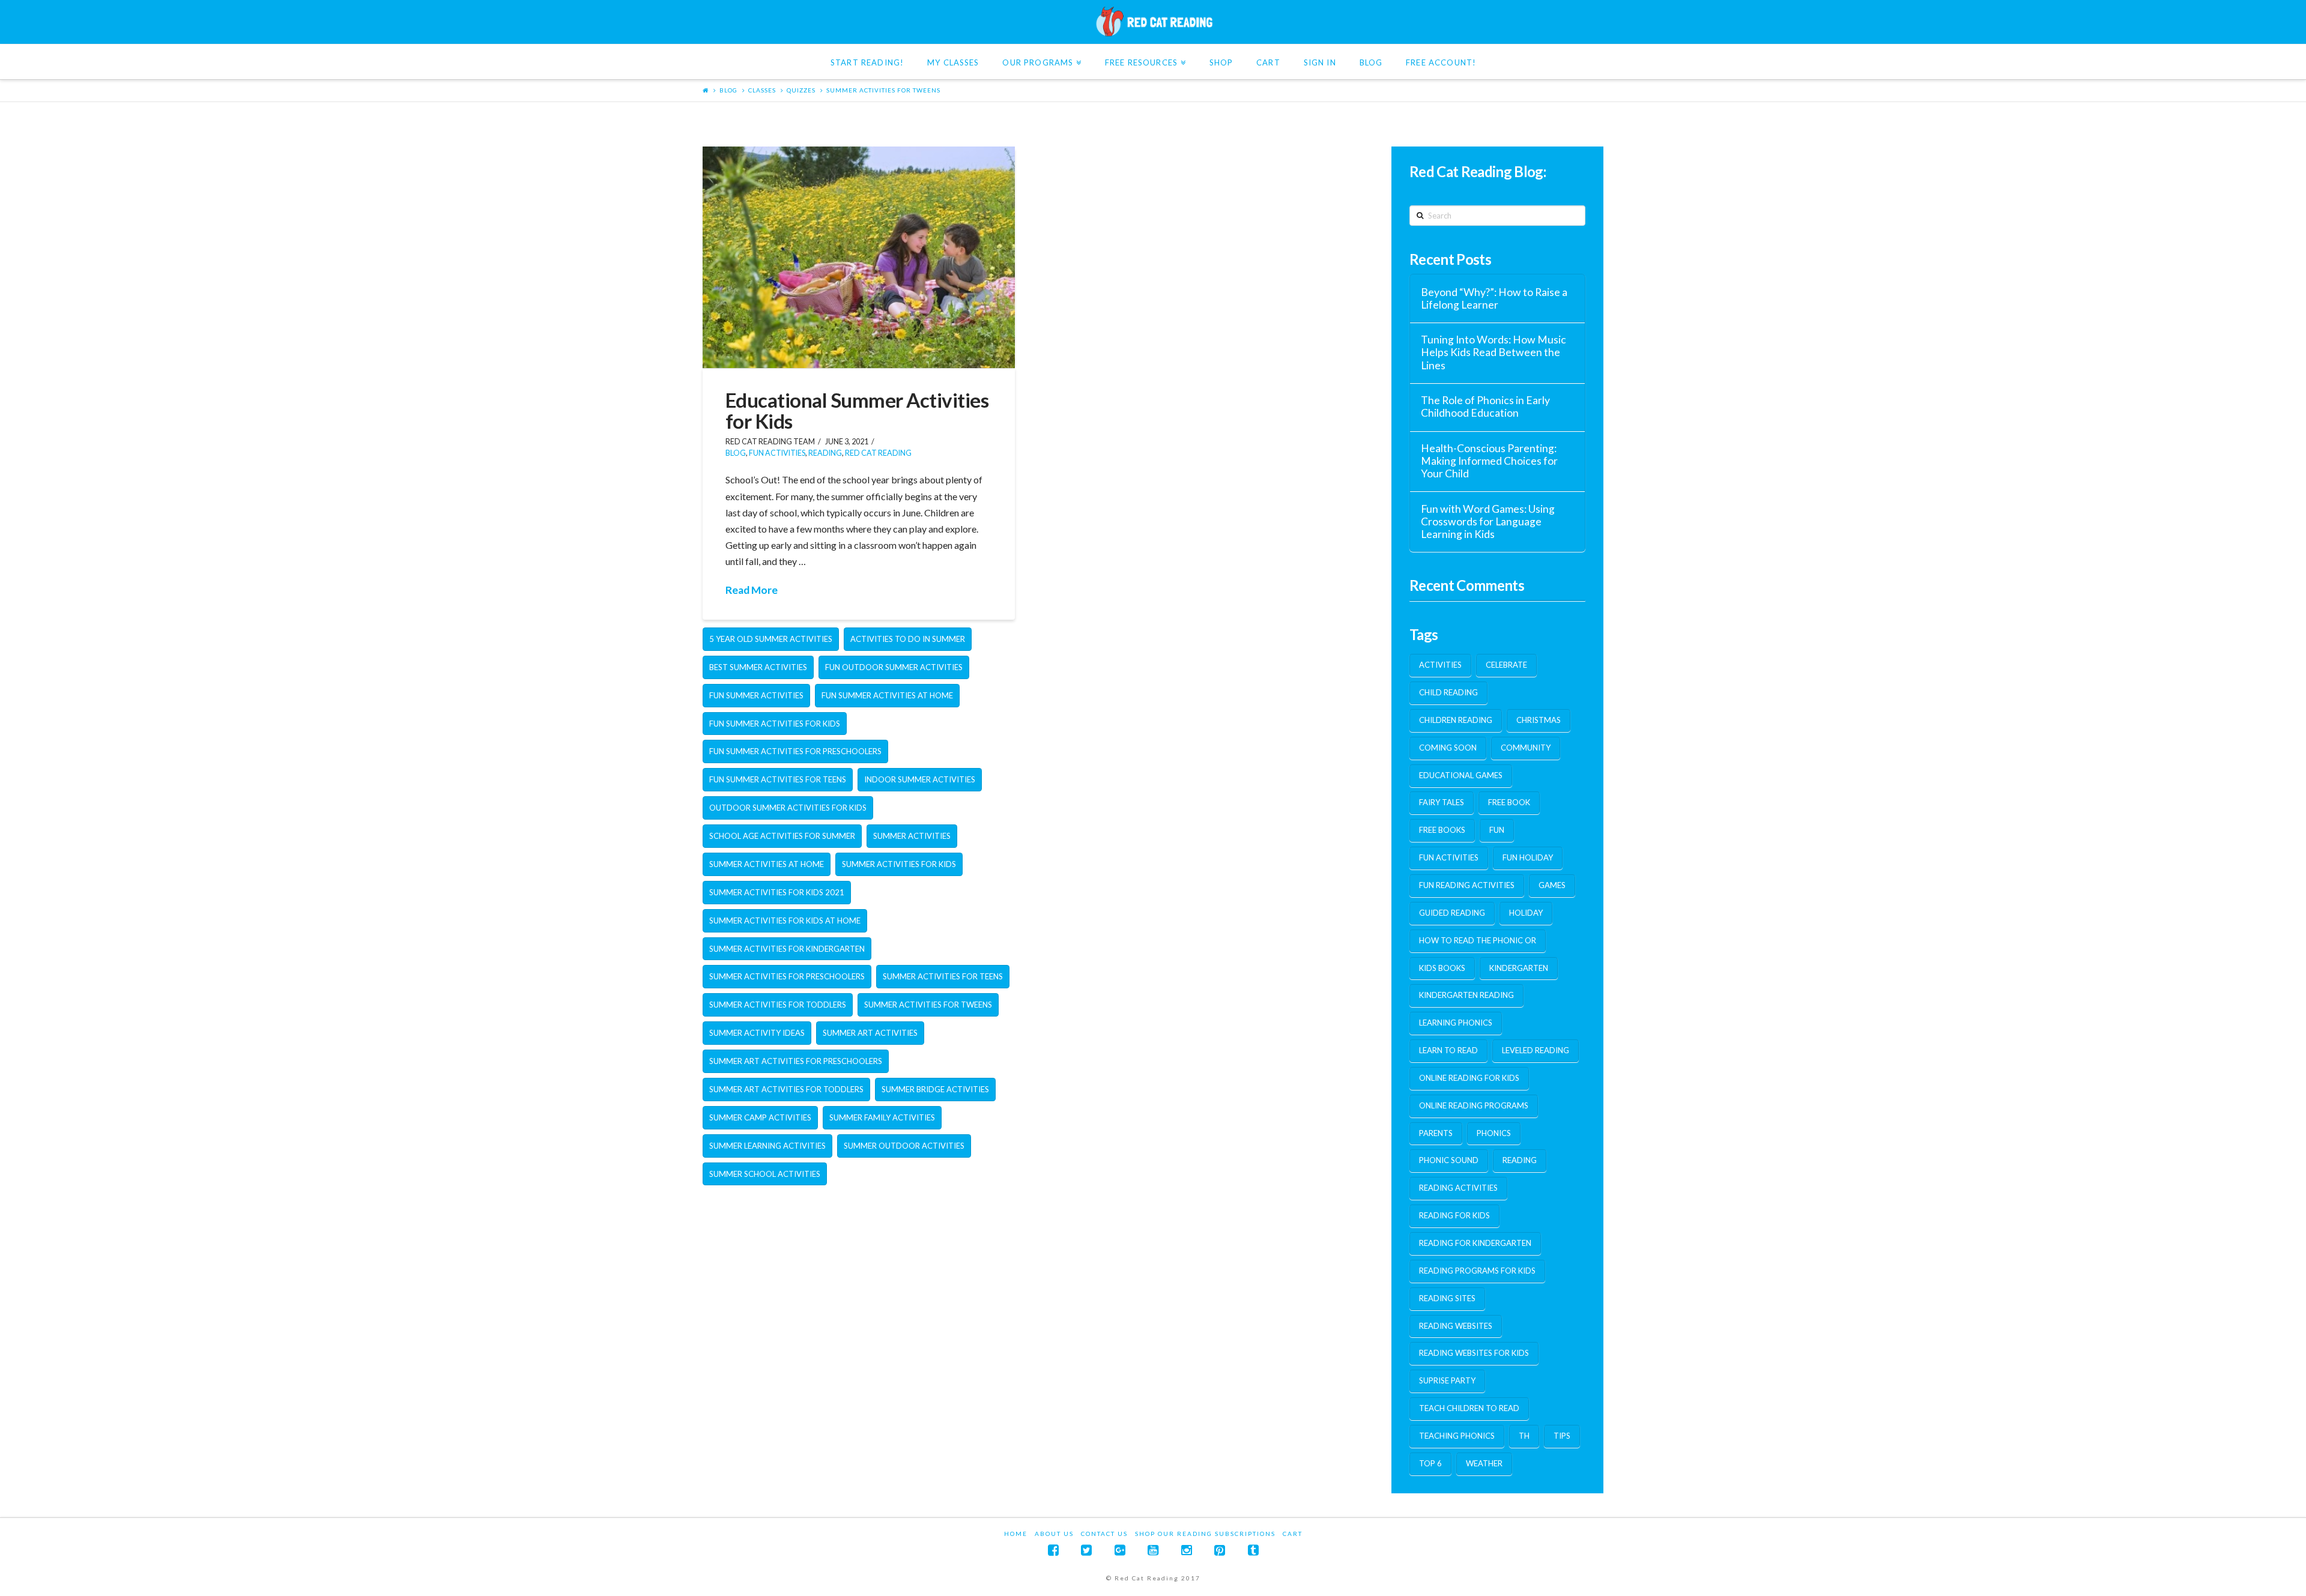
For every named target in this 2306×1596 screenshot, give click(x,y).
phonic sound (1449, 1160)
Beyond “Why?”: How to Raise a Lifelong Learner (1494, 298)
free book (1509, 802)
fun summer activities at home (887, 695)
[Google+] (1120, 1550)
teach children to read (1469, 1408)
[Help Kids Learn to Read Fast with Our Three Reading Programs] (1153, 22)
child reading (1448, 692)
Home (1016, 1534)
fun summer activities (756, 695)
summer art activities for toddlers (786, 1089)
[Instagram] (1187, 1550)
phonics (1494, 1133)
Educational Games (1461, 775)
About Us (1054, 1534)
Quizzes (801, 90)
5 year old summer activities (771, 639)
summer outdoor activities (904, 1146)
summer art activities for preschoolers (796, 1061)
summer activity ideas (757, 1033)
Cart (1293, 1534)
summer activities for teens (943, 976)
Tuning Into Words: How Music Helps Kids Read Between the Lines (1493, 352)
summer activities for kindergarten (787, 949)
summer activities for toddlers (778, 1005)
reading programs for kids (1477, 1271)
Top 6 (1430, 1463)
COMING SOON (1448, 748)
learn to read (1448, 1050)
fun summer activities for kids (775, 724)
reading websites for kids (1474, 1353)
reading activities (1458, 1188)
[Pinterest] (1220, 1550)
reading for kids (1454, 1215)
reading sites (1447, 1298)
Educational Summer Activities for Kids (857, 410)
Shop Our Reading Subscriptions (1205, 1534)
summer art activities (870, 1033)
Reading (825, 453)
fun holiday (1528, 857)
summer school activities (765, 1174)
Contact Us (1104, 1534)
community (1526, 748)
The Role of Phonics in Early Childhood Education (1485, 407)
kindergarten (1519, 968)
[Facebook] (1053, 1550)
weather (1484, 1463)
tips (1562, 1436)
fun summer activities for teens (778, 779)
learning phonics (1456, 1023)
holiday (1526, 913)
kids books (1442, 968)
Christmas (1539, 720)
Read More (752, 590)
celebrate (1506, 665)
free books (1442, 830)
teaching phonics (1457, 1436)
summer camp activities (760, 1117)
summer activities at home (767, 864)
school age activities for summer (782, 836)
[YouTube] (1153, 1550)
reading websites (1456, 1326)
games (1552, 885)
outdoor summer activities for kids (788, 808)
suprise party (1447, 1380)
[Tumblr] (1253, 1550)
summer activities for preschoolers (787, 976)
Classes (762, 90)
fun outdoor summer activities (894, 667)
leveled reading (1536, 1050)
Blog (728, 90)
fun (1497, 830)
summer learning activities (767, 1146)
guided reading (1452, 913)
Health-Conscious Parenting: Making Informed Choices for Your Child (1489, 461)
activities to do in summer (908, 639)
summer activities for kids (899, 864)
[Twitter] (1086, 1550)
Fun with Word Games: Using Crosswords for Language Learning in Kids (1488, 521)
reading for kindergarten (1475, 1243)
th (1524, 1436)
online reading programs (1474, 1105)
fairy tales (1442, 802)
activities (1440, 665)
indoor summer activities (920, 779)
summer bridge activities (935, 1089)
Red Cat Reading (878, 453)
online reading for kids (1469, 1078)
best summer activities (758, 667)
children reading (1456, 720)
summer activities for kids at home (785, 920)
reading (1520, 1160)
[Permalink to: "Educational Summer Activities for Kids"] (859, 257)
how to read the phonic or (1478, 940)
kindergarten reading (1466, 995)
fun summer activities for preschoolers (795, 751)
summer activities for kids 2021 (777, 892)
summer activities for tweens (883, 90)
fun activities (777, 453)
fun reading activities (1467, 885)
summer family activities (882, 1117)
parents (1436, 1133)
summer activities (912, 836)
